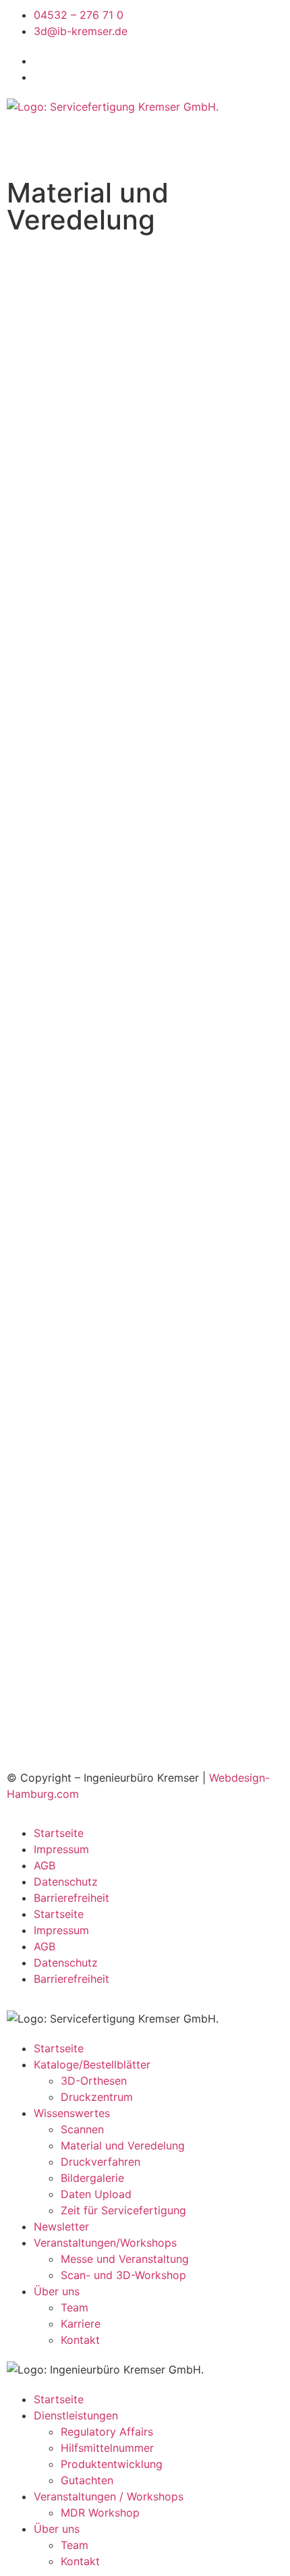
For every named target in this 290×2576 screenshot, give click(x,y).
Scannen (82, 2129)
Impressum (61, 1849)
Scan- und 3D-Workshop (123, 2275)
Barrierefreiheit (71, 1898)
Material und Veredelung (123, 2145)
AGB (45, 1865)
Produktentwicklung (112, 2464)
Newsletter (61, 2226)
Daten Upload (96, 2194)
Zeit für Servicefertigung (123, 2210)
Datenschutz (66, 1882)
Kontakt (80, 2340)
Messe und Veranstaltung (125, 2259)
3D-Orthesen (94, 2081)
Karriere (81, 2324)
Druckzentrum (97, 2097)
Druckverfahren (100, 2162)
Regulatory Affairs (107, 2432)
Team (75, 2307)
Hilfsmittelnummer (107, 2448)
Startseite (59, 1833)
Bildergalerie (92, 2178)
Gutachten (87, 2480)
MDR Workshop (100, 2513)
